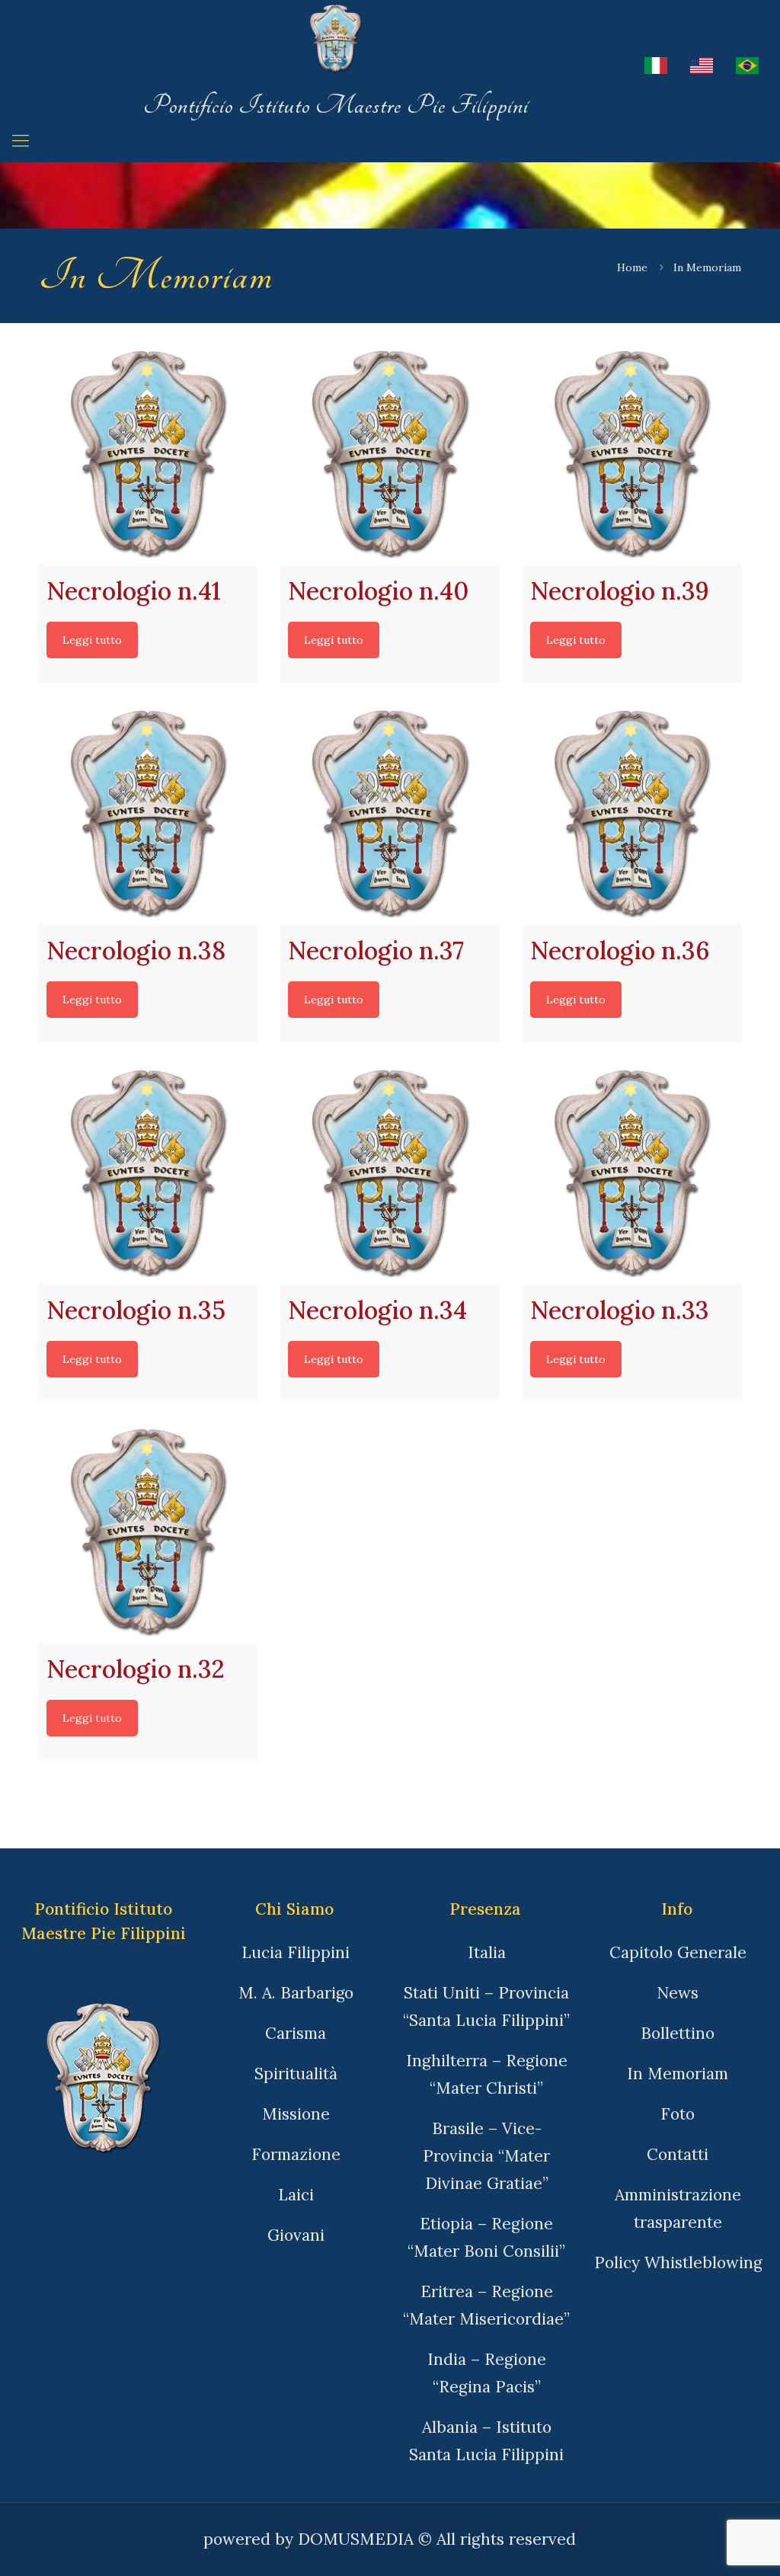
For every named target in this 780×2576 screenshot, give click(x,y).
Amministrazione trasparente (678, 2208)
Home (632, 267)
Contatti (678, 2154)
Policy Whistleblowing (678, 2262)
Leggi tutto (92, 640)
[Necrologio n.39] (632, 455)
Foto (678, 2114)
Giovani (296, 2235)
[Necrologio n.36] (632, 815)
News (678, 1993)
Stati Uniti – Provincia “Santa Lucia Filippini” (486, 2006)
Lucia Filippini (296, 1952)
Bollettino (678, 2033)
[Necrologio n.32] (148, 1533)
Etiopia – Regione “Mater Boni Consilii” (486, 2237)
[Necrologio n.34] (390, 1174)
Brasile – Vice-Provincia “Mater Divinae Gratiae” (486, 2156)
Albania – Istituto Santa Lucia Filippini (486, 2441)
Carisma (296, 2033)
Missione (296, 2114)
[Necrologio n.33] (632, 1174)
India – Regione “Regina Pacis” (487, 2373)
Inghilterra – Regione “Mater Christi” (487, 2074)
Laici (296, 2195)
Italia (487, 1952)
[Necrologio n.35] (148, 1174)
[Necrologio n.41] (148, 455)
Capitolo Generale (678, 1952)
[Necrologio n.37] (390, 815)
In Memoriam (678, 2074)
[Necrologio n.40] (390, 455)
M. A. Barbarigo (296, 1993)
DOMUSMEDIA (356, 2539)
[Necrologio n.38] (148, 815)
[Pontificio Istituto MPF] (336, 45)
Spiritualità (296, 2074)
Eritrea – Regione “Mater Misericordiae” (486, 2305)
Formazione (296, 2154)
